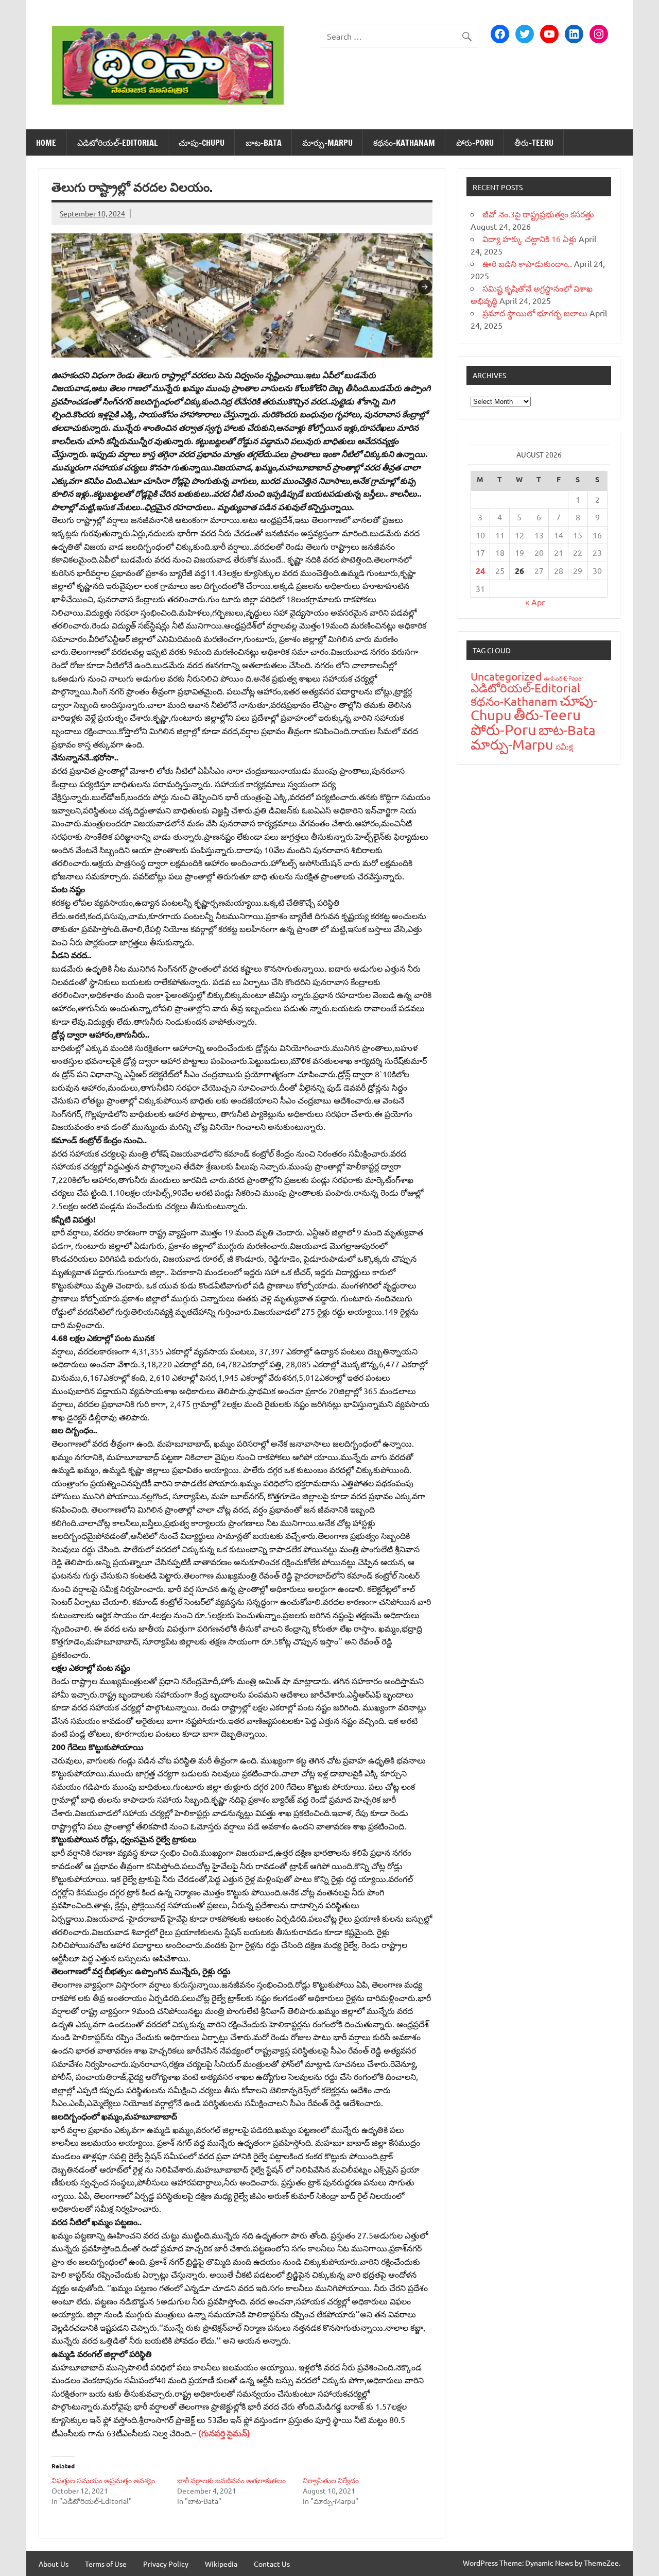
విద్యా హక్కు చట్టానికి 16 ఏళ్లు (530, 239)
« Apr (535, 602)
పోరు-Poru (475, 143)
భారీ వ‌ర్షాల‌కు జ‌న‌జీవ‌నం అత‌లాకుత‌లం (231, 2480)
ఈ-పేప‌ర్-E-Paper (563, 678)
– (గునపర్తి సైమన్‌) (221, 2433)
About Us (54, 2564)
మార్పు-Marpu (327, 143)
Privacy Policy (166, 2564)
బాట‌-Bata (264, 143)
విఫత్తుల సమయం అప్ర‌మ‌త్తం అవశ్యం (103, 2480)
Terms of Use (106, 2564)
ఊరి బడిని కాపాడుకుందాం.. (527, 263)
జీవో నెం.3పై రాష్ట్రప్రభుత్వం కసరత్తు (538, 214)
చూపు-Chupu (202, 143)
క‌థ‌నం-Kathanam (404, 143)
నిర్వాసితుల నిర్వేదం (331, 2480)
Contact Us (272, 2564)
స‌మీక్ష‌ (564, 746)
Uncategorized (506, 676)
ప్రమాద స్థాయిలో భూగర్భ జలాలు (535, 313)
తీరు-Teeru (534, 143)
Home (46, 143)
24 (480, 571)
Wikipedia (221, 2564)
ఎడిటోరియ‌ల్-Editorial (118, 143)
